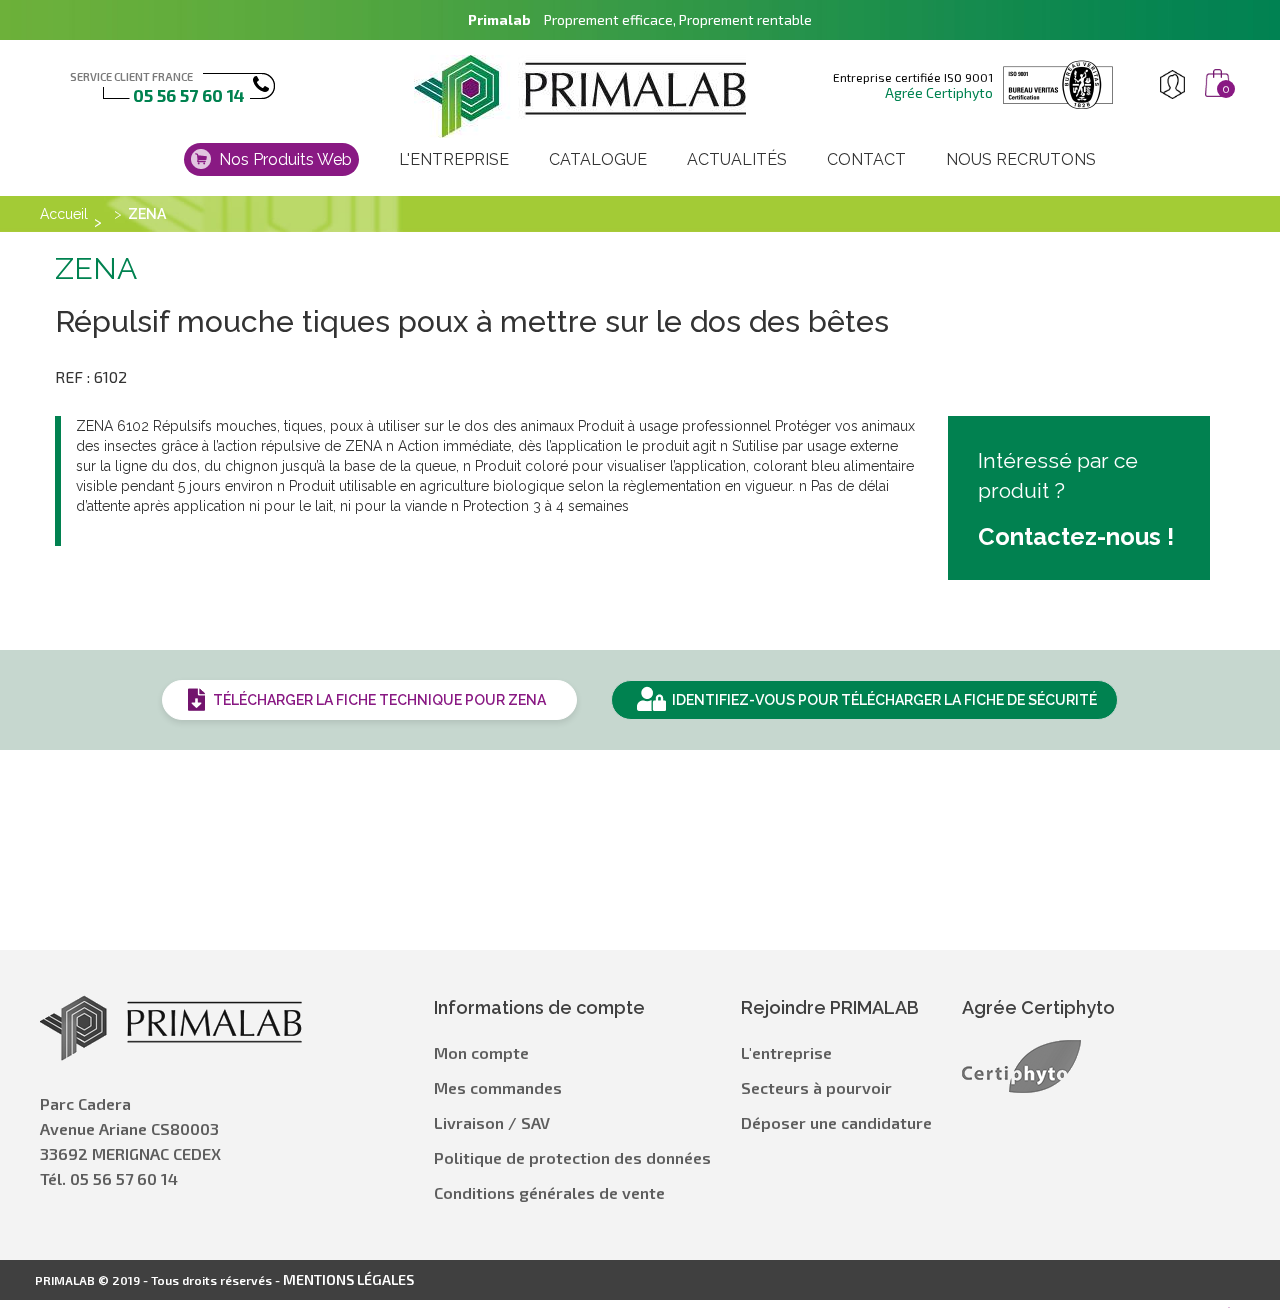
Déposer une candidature (836, 1122)
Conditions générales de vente (549, 1192)
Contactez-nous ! (1076, 537)
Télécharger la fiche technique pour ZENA (379, 700)
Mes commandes (498, 1087)
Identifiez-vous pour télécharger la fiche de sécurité (884, 700)
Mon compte (481, 1052)
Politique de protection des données (572, 1157)
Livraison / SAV (492, 1122)
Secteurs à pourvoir (816, 1087)
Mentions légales (348, 1279)
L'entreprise (786, 1052)
